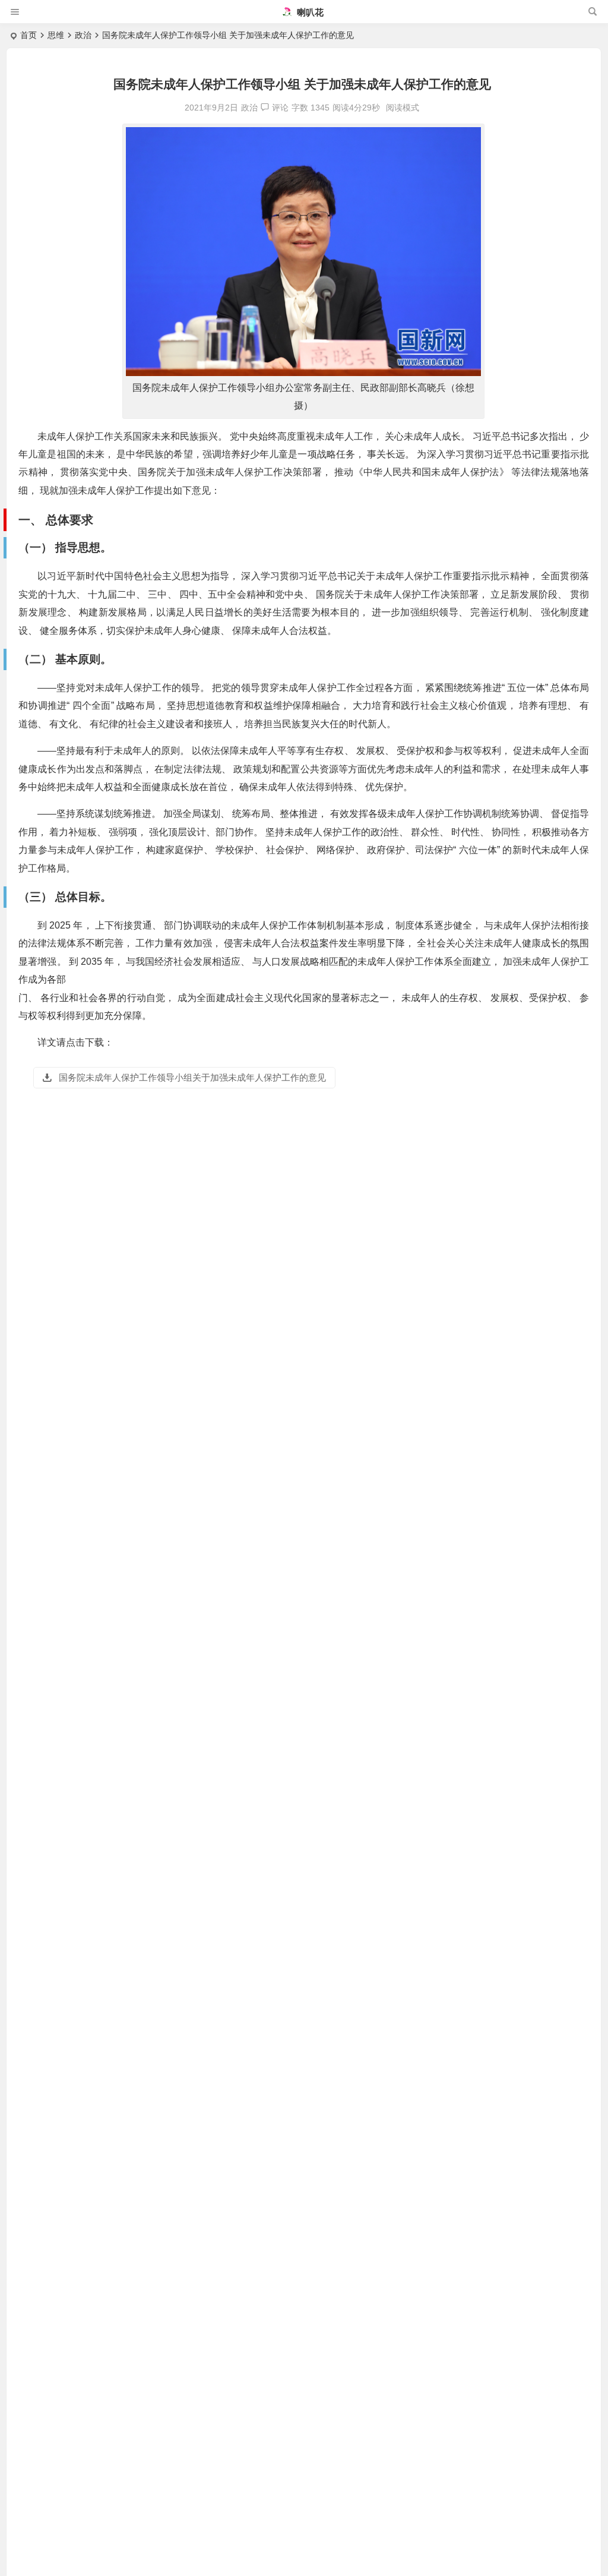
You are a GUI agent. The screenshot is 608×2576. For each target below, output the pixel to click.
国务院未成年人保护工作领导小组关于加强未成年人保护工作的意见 (191, 1077)
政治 (83, 35)
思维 (56, 35)
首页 (28, 35)
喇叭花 (309, 12)
